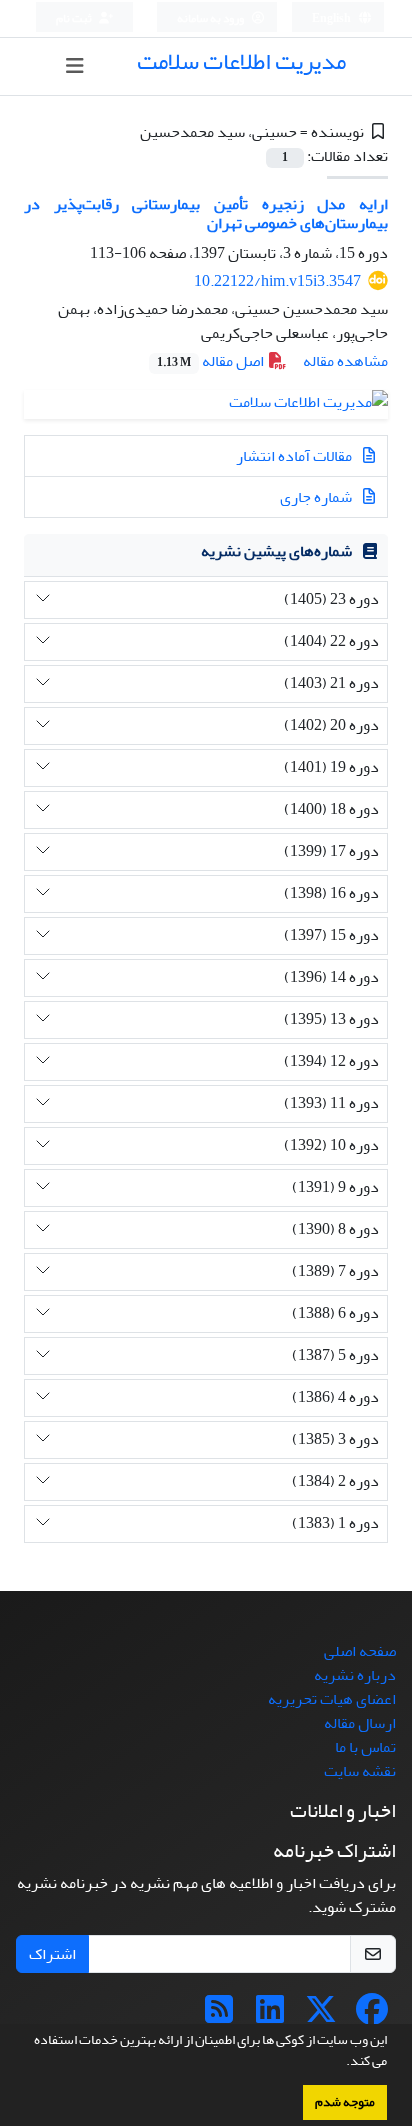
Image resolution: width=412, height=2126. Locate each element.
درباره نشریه (355, 1675)
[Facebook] (372, 2016)
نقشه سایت (360, 1771)
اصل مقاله (212, 361)
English (332, 18)
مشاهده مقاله (345, 361)
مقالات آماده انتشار (295, 456)
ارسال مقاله (360, 1723)
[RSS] (219, 2016)
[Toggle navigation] (74, 66)
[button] (341, 2063)
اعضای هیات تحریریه (332, 1699)
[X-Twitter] (321, 2016)
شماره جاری (317, 497)
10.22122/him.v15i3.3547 (277, 281)
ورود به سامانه (211, 18)
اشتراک (52, 1954)
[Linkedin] (270, 2016)
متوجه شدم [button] (345, 2102)
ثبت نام (75, 18)
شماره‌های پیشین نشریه (276, 551)
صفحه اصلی (360, 1651)
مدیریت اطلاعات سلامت (241, 61)
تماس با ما (365, 1747)
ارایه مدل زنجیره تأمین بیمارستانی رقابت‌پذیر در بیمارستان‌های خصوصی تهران (206, 213)
